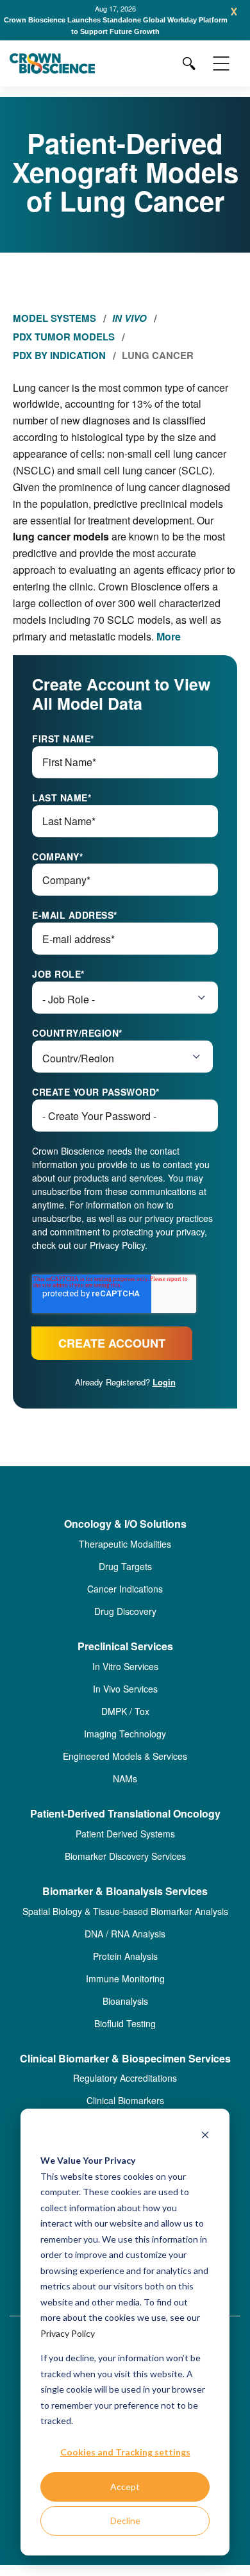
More (169, 636)
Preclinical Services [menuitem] (125, 1647)
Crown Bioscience (140, 586)
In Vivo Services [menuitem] (125, 1689)
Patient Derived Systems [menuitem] (125, 1834)
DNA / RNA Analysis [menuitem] (125, 1934)
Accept (125, 2487)
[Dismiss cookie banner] (205, 2137)
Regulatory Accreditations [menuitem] (125, 2078)
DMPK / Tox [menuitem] (125, 1711)
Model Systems (54, 318)
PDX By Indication (59, 355)
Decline (125, 2521)
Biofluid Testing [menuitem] (125, 2023)
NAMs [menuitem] (125, 1778)
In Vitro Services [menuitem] (125, 1666)
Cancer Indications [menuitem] (125, 1589)
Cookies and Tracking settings (125, 2452)
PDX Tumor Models (64, 337)
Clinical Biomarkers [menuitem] (125, 2100)
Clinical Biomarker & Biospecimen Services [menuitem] (125, 2059)
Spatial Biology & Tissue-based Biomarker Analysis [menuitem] (125, 1911)
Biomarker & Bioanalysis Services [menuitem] (125, 1892)
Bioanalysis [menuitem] (125, 2001)
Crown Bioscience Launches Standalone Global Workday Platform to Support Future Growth (116, 26)
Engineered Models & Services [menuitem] (125, 1756)
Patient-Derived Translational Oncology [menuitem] (125, 1814)
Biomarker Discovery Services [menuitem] (125, 1856)
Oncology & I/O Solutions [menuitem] (125, 1524)
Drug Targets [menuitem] (125, 1566)
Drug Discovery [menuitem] (125, 1611)
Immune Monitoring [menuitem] (125, 1978)
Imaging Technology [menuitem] (125, 1734)
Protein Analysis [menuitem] (125, 1956)
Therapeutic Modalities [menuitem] (125, 1544)
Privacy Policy (68, 2333)
